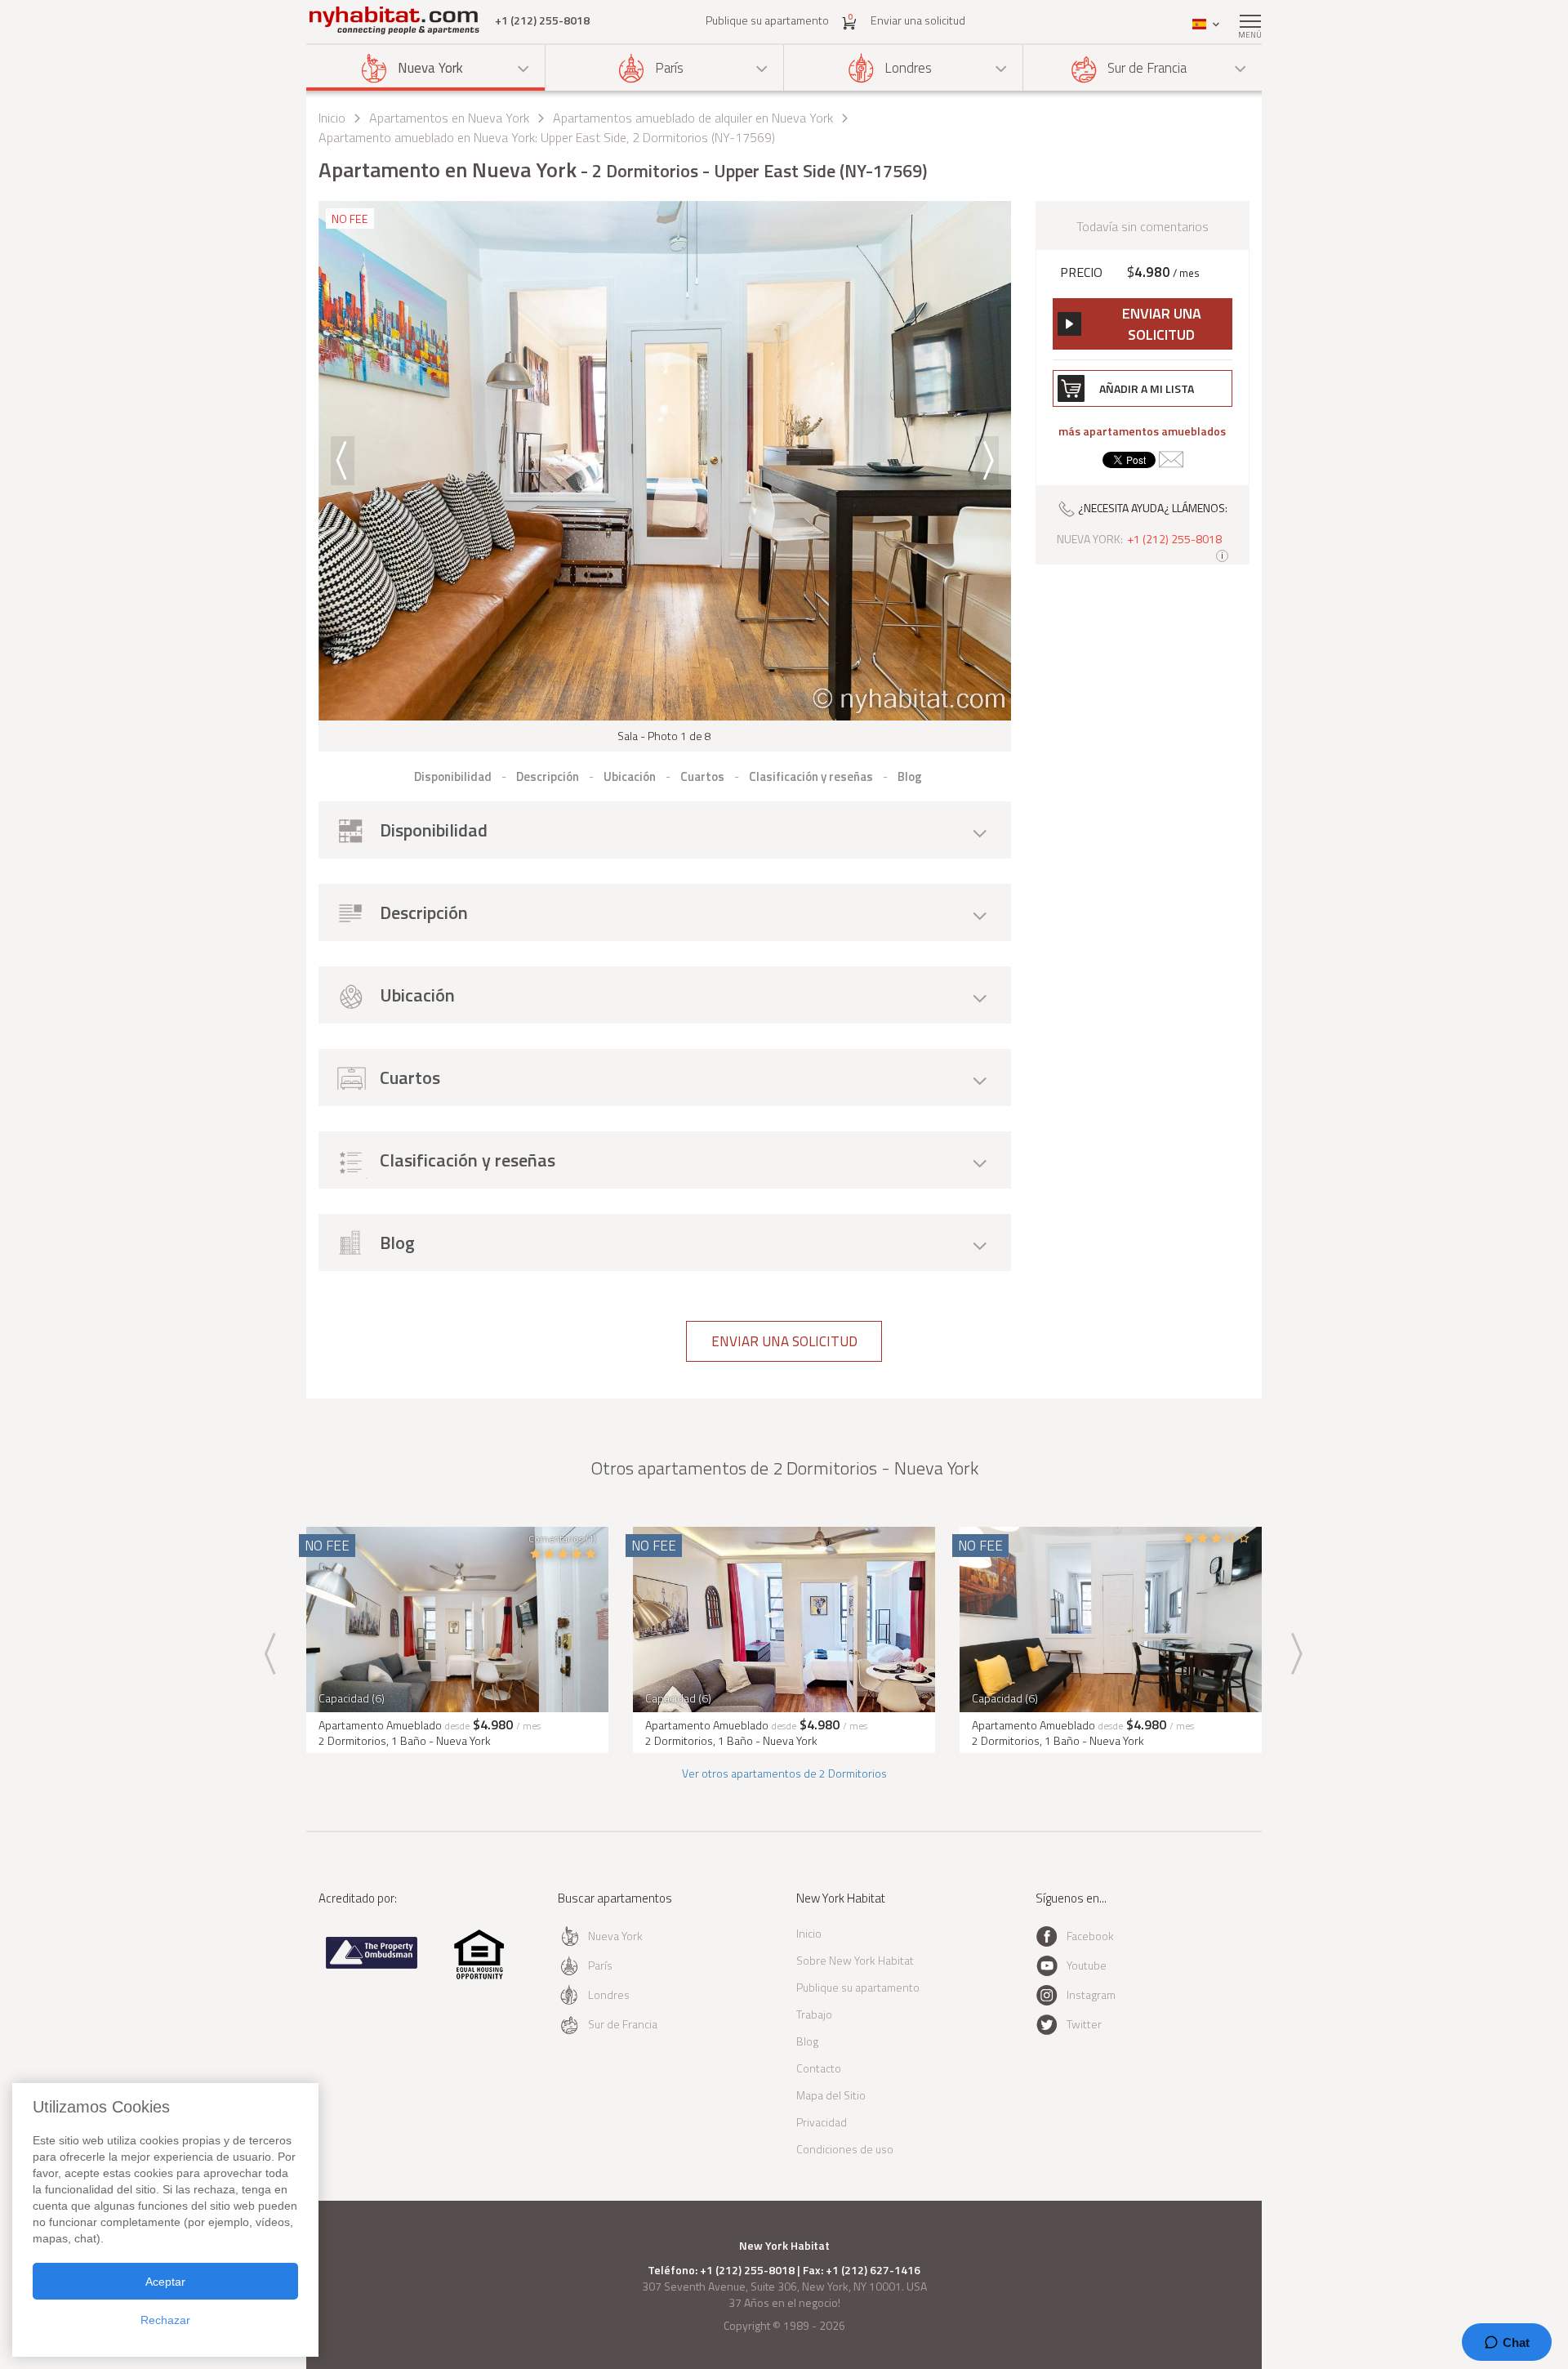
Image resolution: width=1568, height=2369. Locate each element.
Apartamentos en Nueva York (449, 118)
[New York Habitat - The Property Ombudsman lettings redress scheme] (372, 1965)
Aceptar (165, 2282)
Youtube (1087, 1965)
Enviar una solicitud (918, 20)
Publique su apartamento (767, 20)
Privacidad (822, 2122)
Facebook (1090, 1936)
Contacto (819, 2068)
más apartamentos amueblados (1142, 431)
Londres (908, 68)
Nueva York (430, 68)
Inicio (332, 118)
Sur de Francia (1147, 68)
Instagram (1091, 1994)
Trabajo (814, 2014)
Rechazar (165, 2320)
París (669, 68)
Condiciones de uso (845, 2149)
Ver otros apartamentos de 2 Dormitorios (784, 1773)
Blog (807, 2041)
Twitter (1084, 2024)
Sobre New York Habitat (855, 1960)
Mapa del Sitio (831, 2095)
